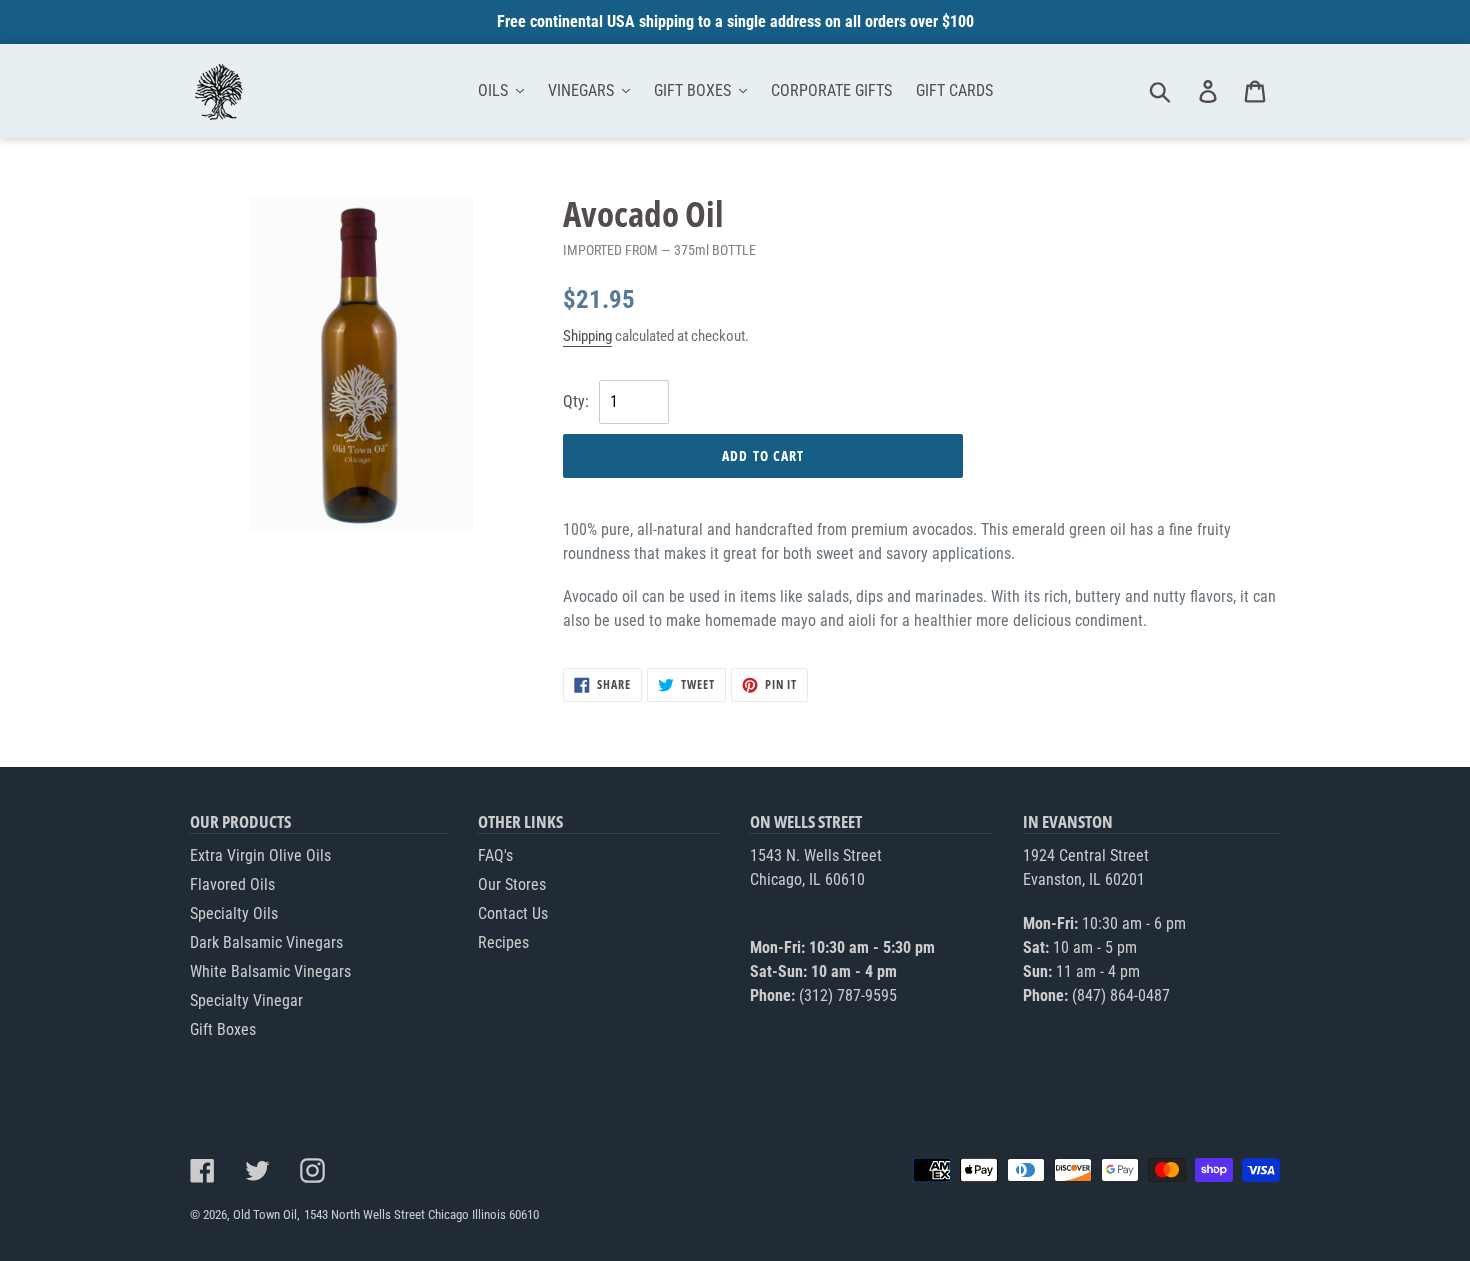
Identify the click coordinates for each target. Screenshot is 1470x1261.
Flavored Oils (232, 884)
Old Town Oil (265, 1214)
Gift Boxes (223, 1029)
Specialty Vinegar (246, 1000)
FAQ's (495, 855)
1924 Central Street (1086, 855)
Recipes (503, 942)
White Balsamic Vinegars (270, 971)
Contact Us (513, 913)
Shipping (587, 336)
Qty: (578, 401)
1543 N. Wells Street (816, 855)
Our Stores (512, 884)
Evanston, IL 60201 (1084, 879)
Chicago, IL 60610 (807, 879)
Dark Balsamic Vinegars (266, 942)
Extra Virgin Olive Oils (260, 855)
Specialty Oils (234, 913)
